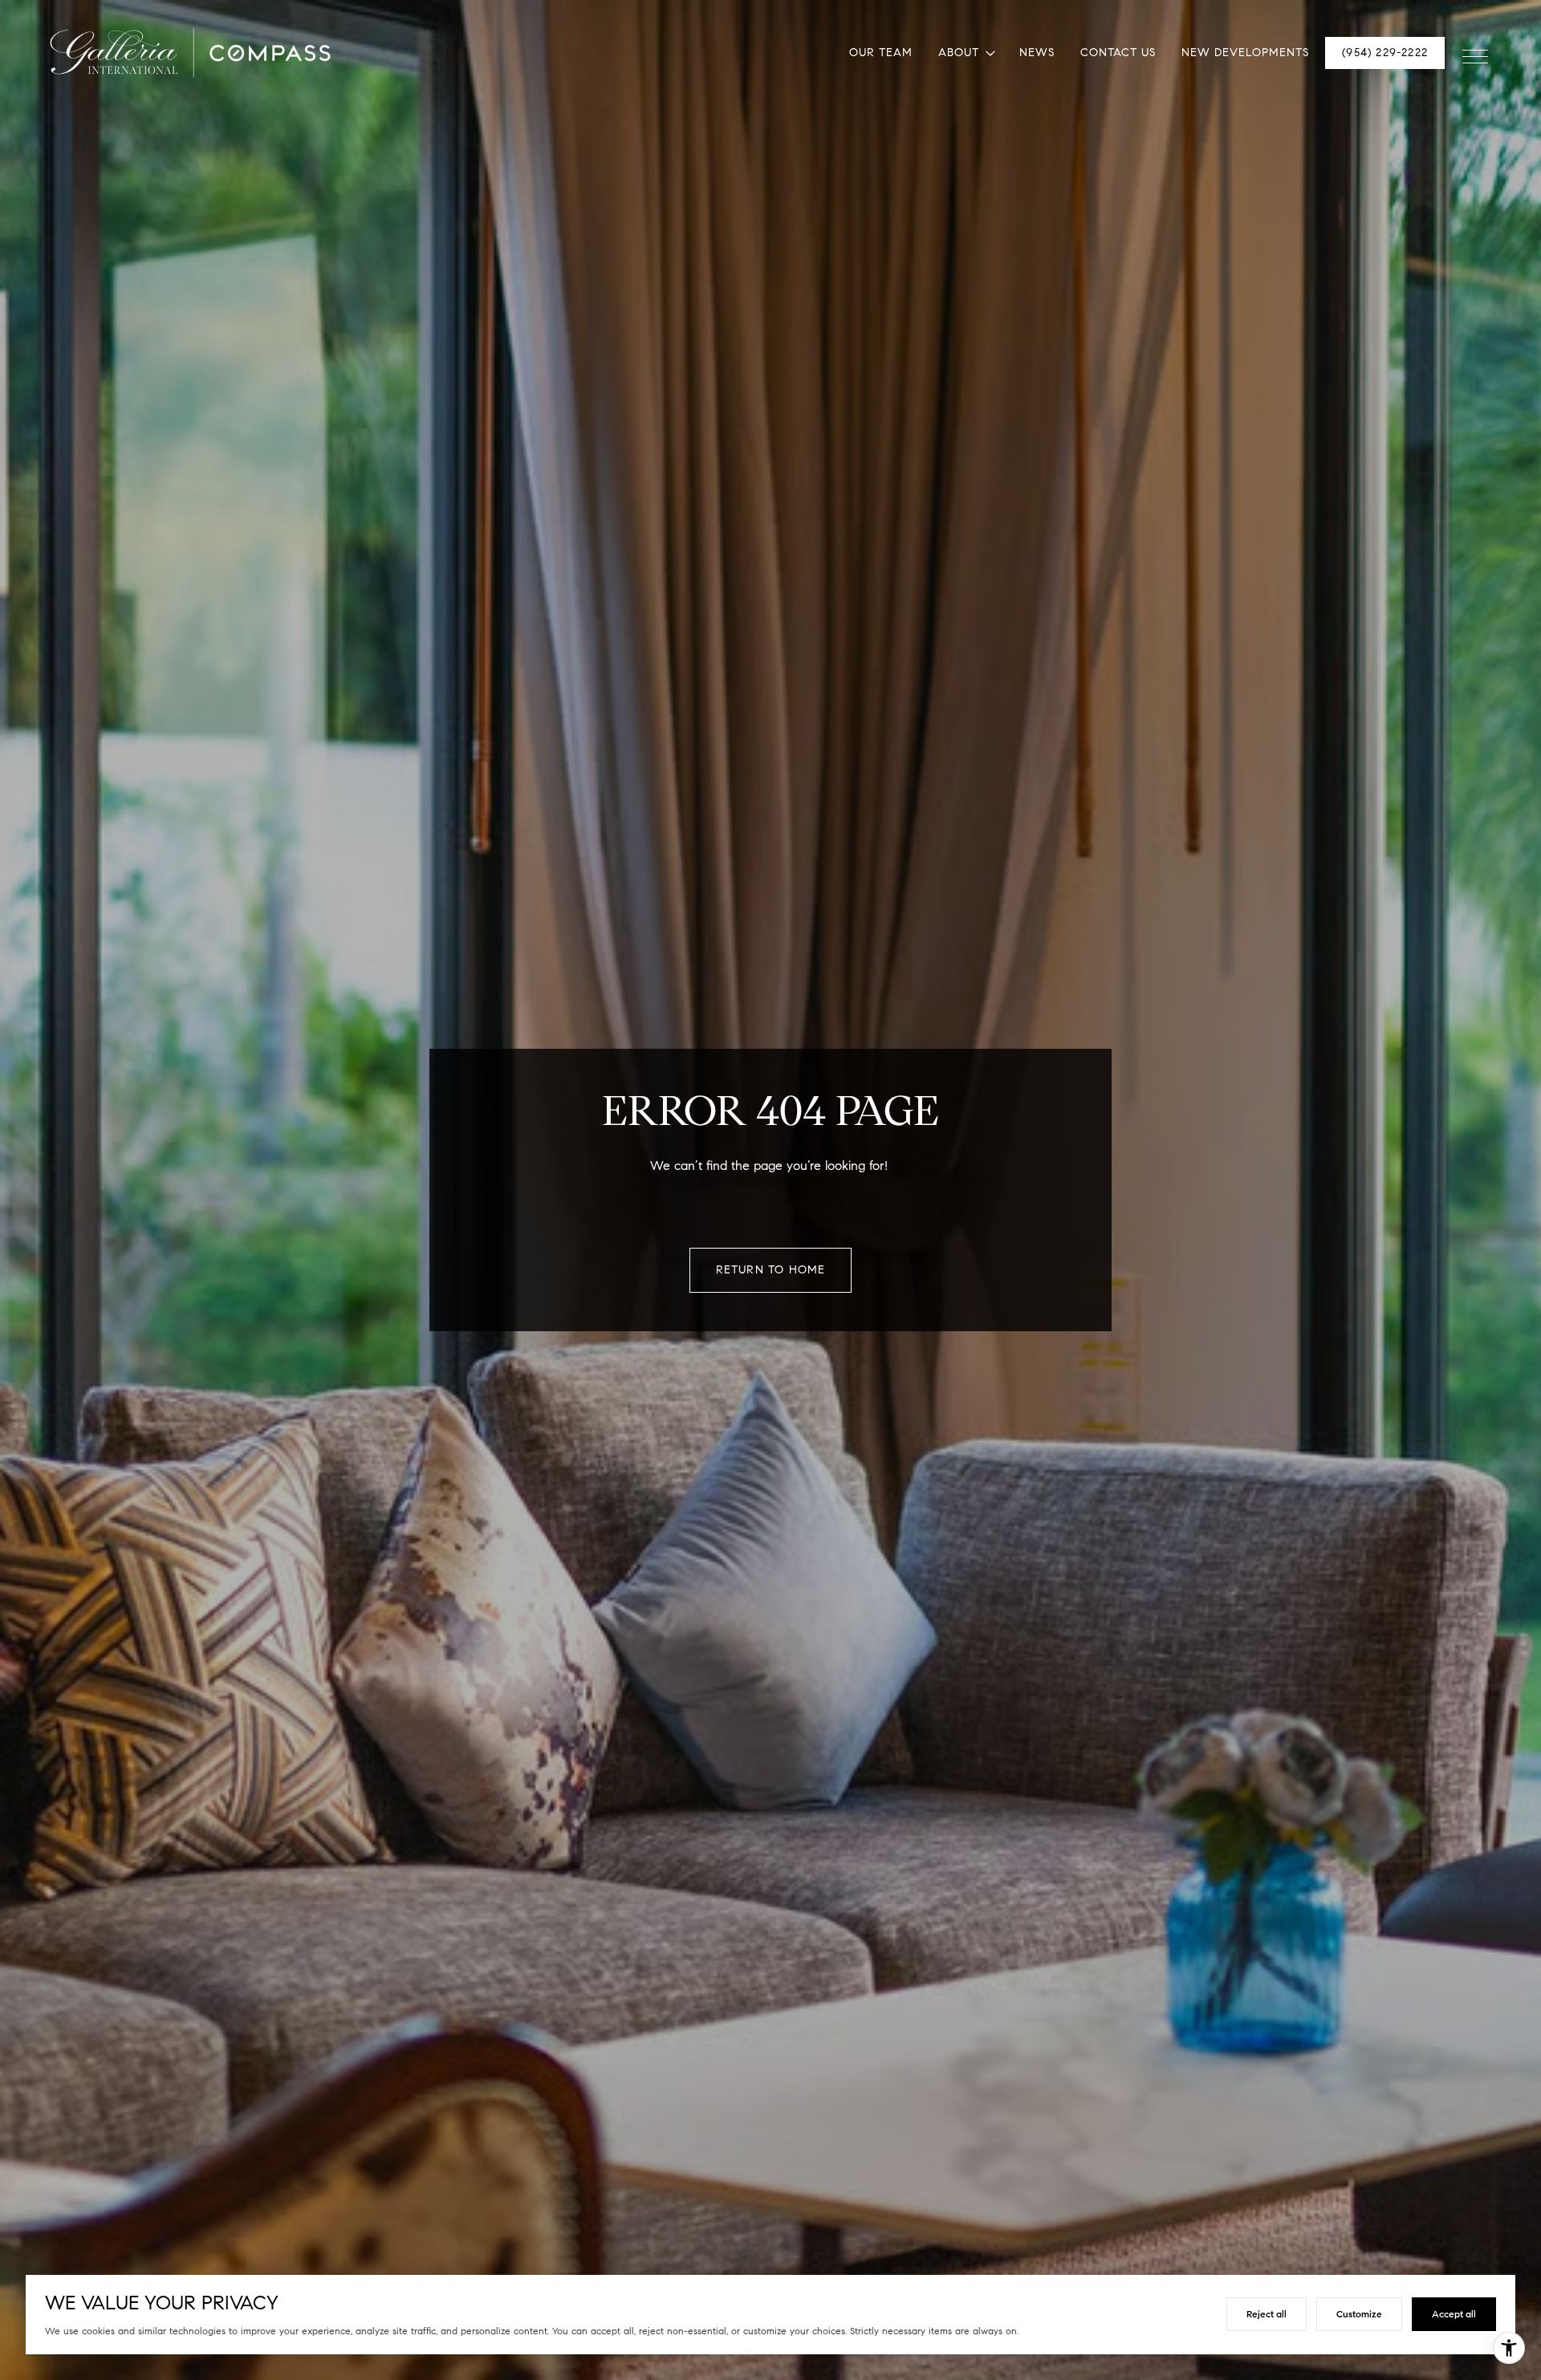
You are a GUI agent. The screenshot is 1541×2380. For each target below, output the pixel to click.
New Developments (1245, 53)
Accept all (1454, 2314)
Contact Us (1118, 53)
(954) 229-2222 (1385, 53)
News (1037, 53)
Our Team (881, 53)
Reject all (1267, 2314)
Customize (1359, 2314)
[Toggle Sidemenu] (1475, 53)
